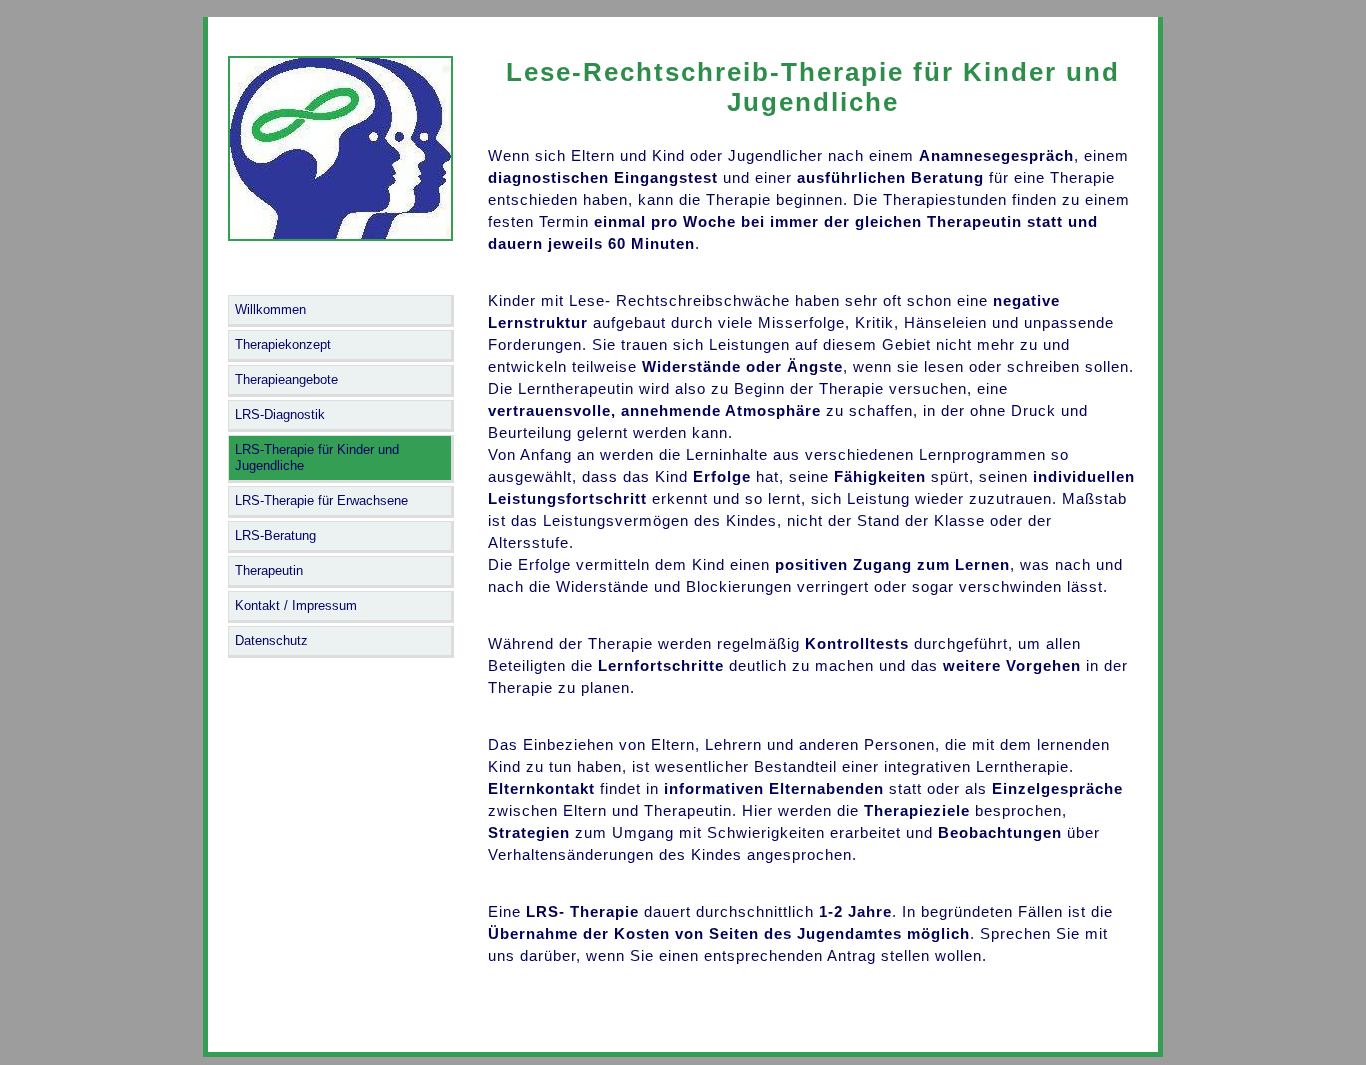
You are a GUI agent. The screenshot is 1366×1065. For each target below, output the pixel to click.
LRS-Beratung (275, 535)
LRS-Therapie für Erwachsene (321, 500)
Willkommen (270, 309)
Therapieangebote (286, 379)
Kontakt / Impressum (296, 605)
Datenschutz (271, 640)
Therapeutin (269, 570)
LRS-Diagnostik (280, 414)
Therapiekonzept (283, 344)
